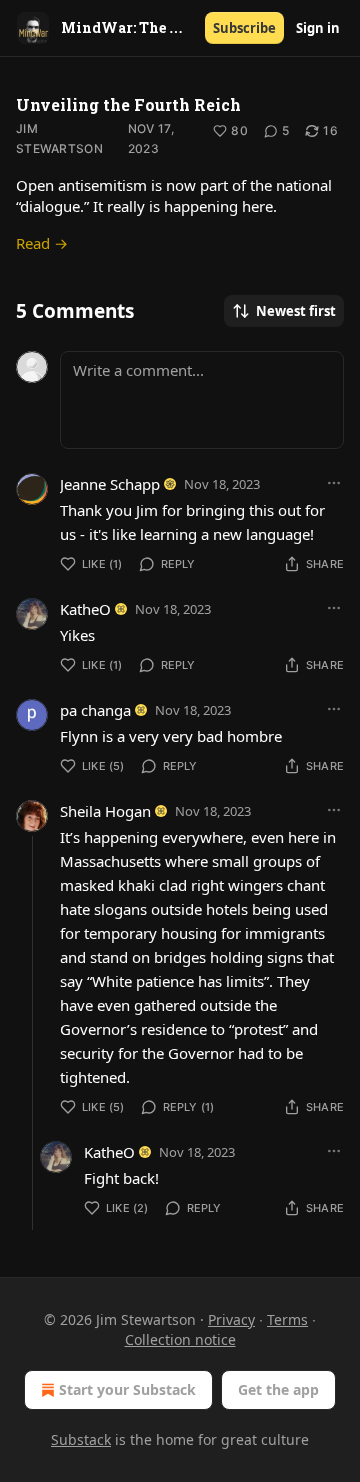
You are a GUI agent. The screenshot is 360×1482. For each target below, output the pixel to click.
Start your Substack (127, 1389)
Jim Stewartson (59, 138)
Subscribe (244, 28)
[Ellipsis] (334, 483)
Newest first (296, 311)
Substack (81, 1439)
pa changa (95, 710)
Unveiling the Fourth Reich (128, 104)
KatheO (85, 609)
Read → (42, 243)
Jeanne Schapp (110, 484)
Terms (287, 1319)
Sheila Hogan (105, 811)
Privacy (231, 1319)
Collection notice (180, 1339)
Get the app (278, 1389)
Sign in (318, 28)
